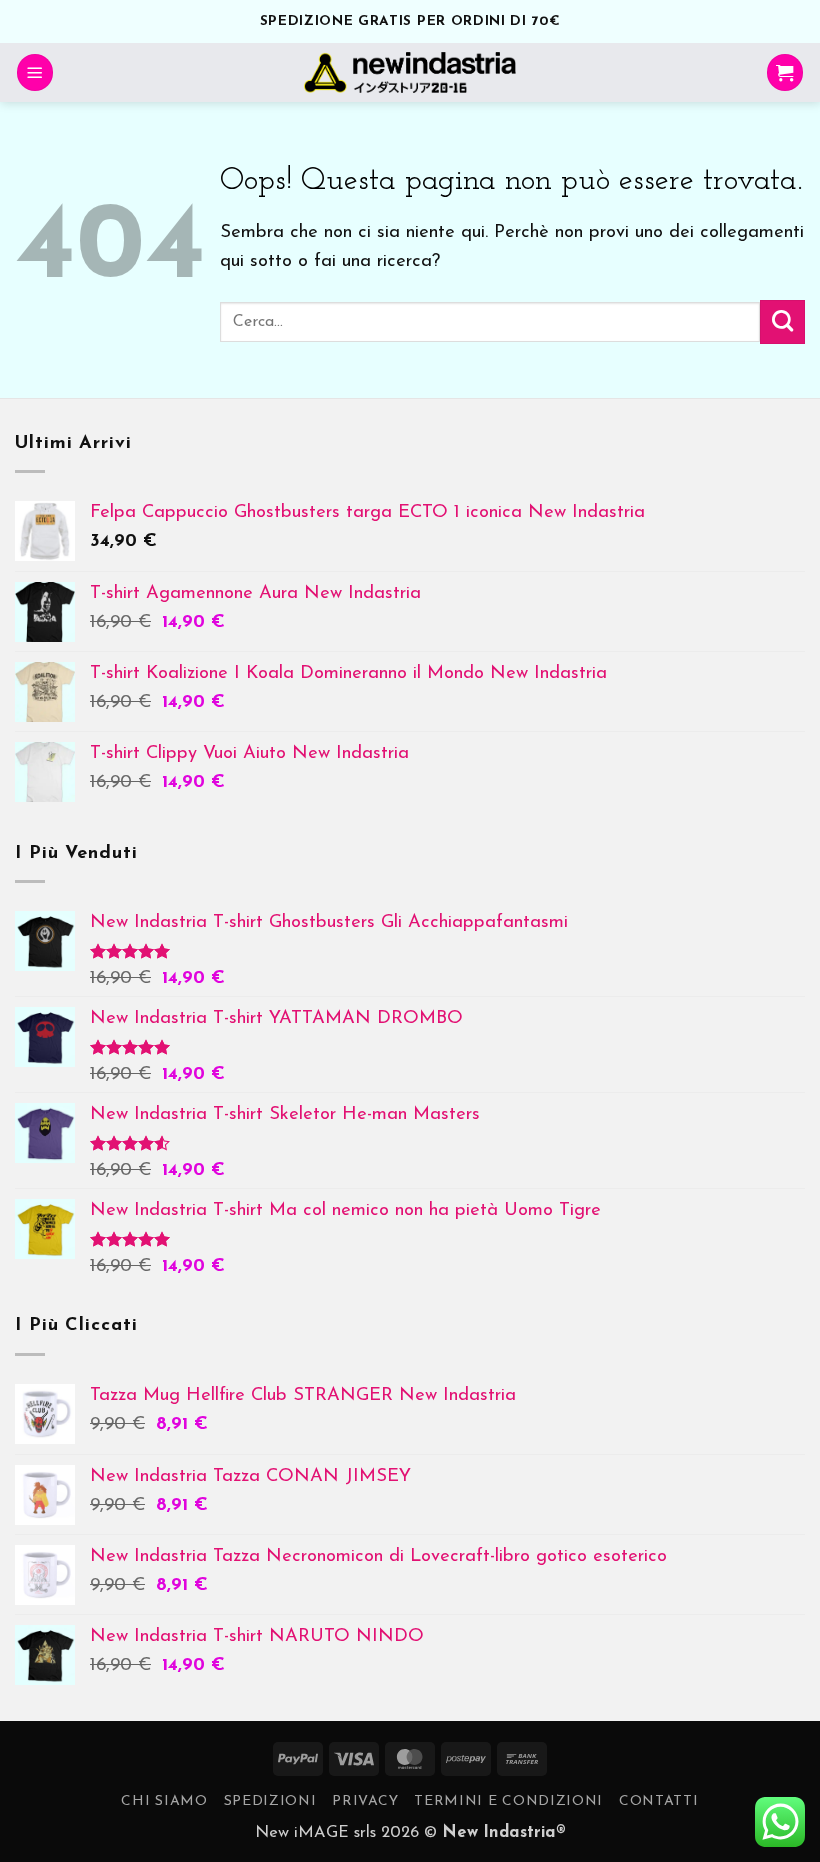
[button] (35, 72)
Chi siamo (164, 1801)
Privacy (365, 1801)
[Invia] (782, 322)
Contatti (659, 1801)
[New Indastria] (410, 72)
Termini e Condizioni (508, 1801)
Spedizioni (270, 1801)
